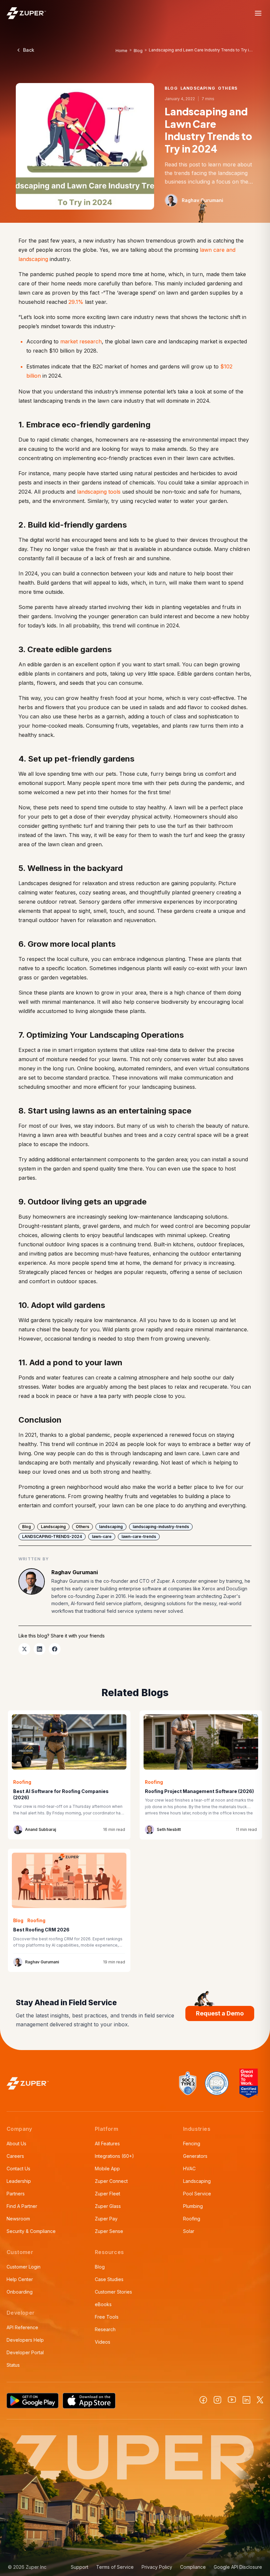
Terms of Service (115, 2567)
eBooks (103, 2304)
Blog (138, 51)
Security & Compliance (31, 2231)
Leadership (19, 2181)
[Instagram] (217, 2400)
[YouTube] (232, 2400)
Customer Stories (113, 2292)
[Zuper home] (26, 13)
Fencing (192, 2143)
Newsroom (18, 2219)
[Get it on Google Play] (33, 2401)
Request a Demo (220, 2013)
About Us (16, 2143)
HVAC (189, 2169)
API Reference (22, 2327)
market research (81, 341)
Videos (103, 2342)
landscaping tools (99, 492)
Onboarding (20, 2292)
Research (105, 2329)
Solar (189, 2231)
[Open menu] (258, 13)
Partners (16, 2194)
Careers (15, 2156)
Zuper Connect (111, 2181)
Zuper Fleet (108, 2194)
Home (121, 51)
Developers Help (25, 2340)
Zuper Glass (108, 2206)
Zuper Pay (106, 2219)
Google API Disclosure (238, 2567)
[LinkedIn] (246, 2400)
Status (13, 2365)
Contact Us (18, 2169)
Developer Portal (25, 2352)
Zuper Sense (109, 2231)
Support (80, 2567)
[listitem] (24, 1649)
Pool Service (197, 2194)
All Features (107, 2143)
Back (29, 50)
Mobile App (107, 2169)
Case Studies (109, 2279)
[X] (260, 2400)
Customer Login (24, 2267)
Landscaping (197, 2181)
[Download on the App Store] (89, 2401)
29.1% (77, 302)
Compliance (193, 2567)
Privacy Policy (157, 2567)
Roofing (192, 2219)
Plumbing (193, 2206)
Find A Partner (22, 2206)
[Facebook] (203, 2400)
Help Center (20, 2279)
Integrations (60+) (114, 2156)
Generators (195, 2156)
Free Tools (107, 2317)
